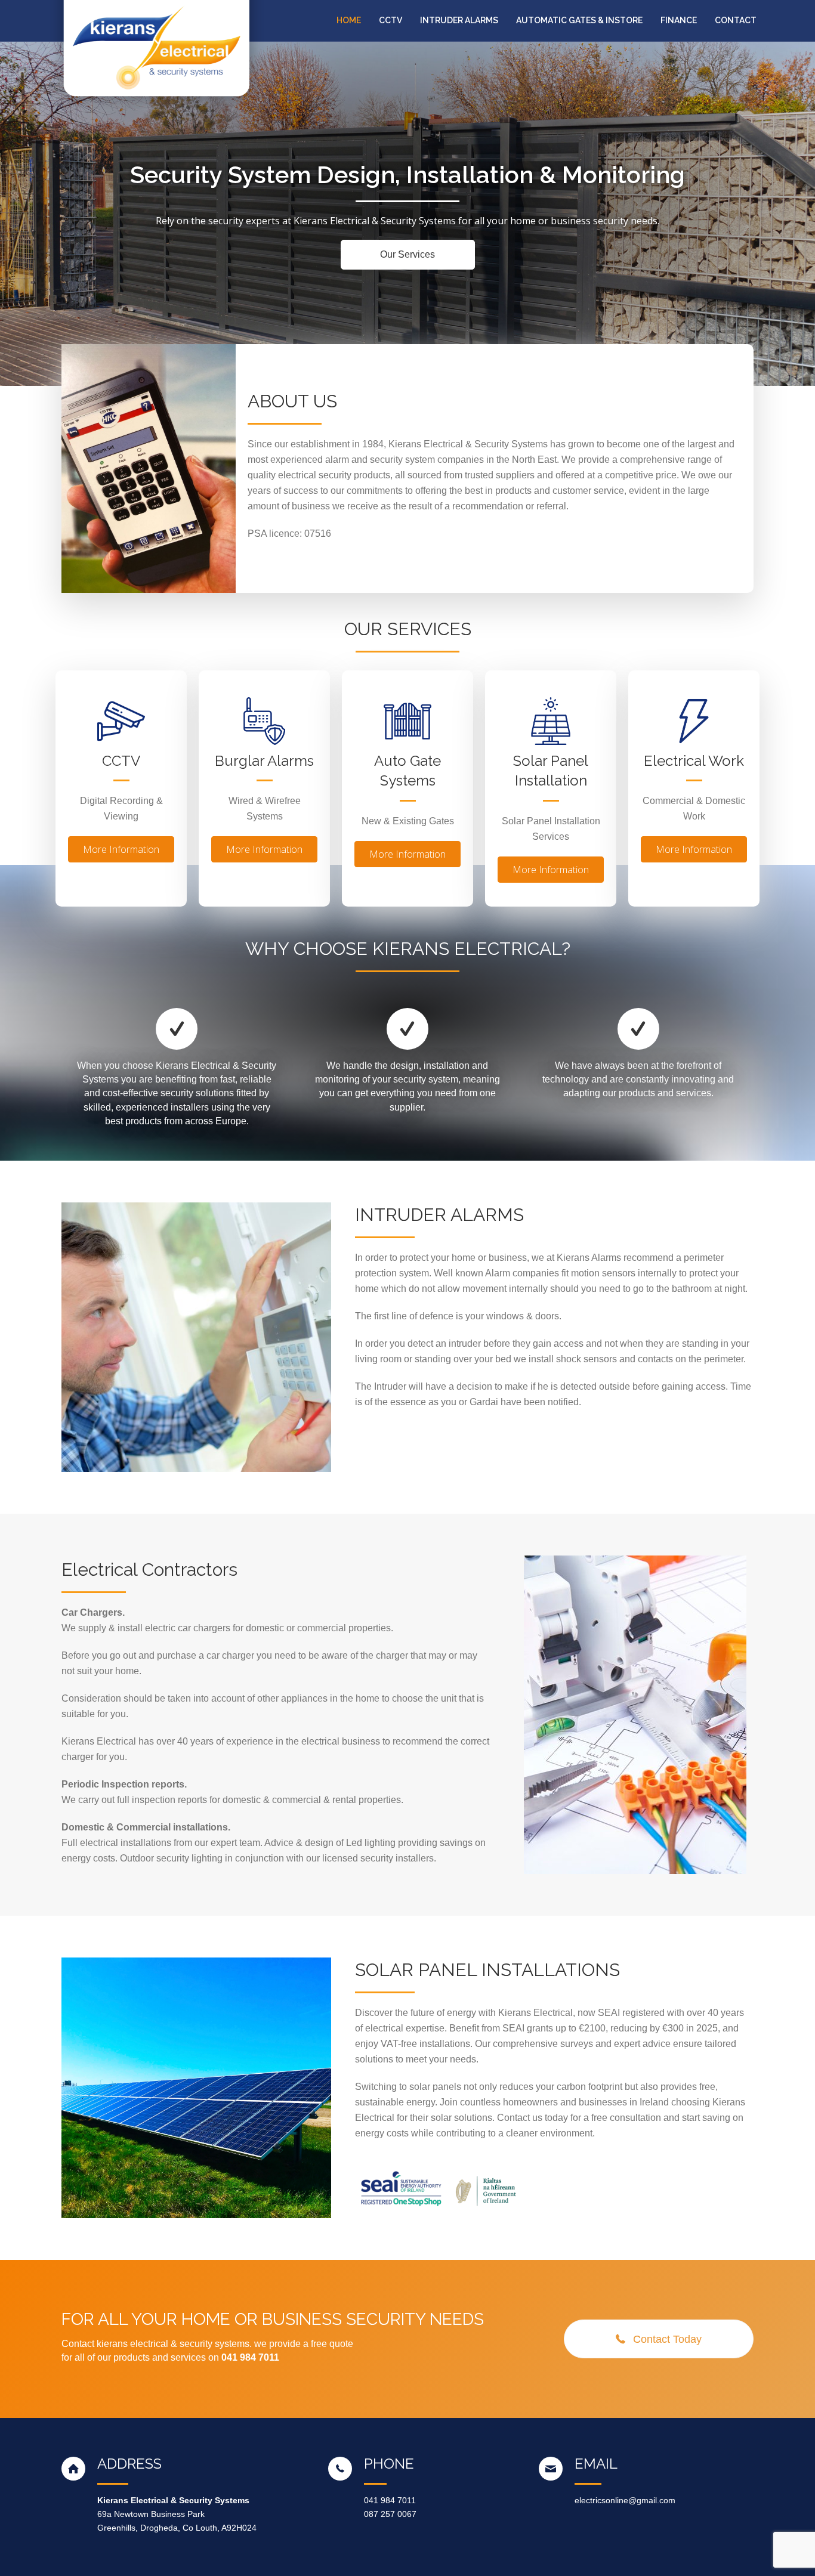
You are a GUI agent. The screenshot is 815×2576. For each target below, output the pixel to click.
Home (349, 20)
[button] (408, 255)
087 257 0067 (390, 2514)
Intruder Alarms (459, 20)
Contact (736, 20)
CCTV (390, 20)
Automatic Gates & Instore (579, 20)
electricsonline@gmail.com (625, 2500)
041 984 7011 (390, 2500)
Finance (679, 20)
